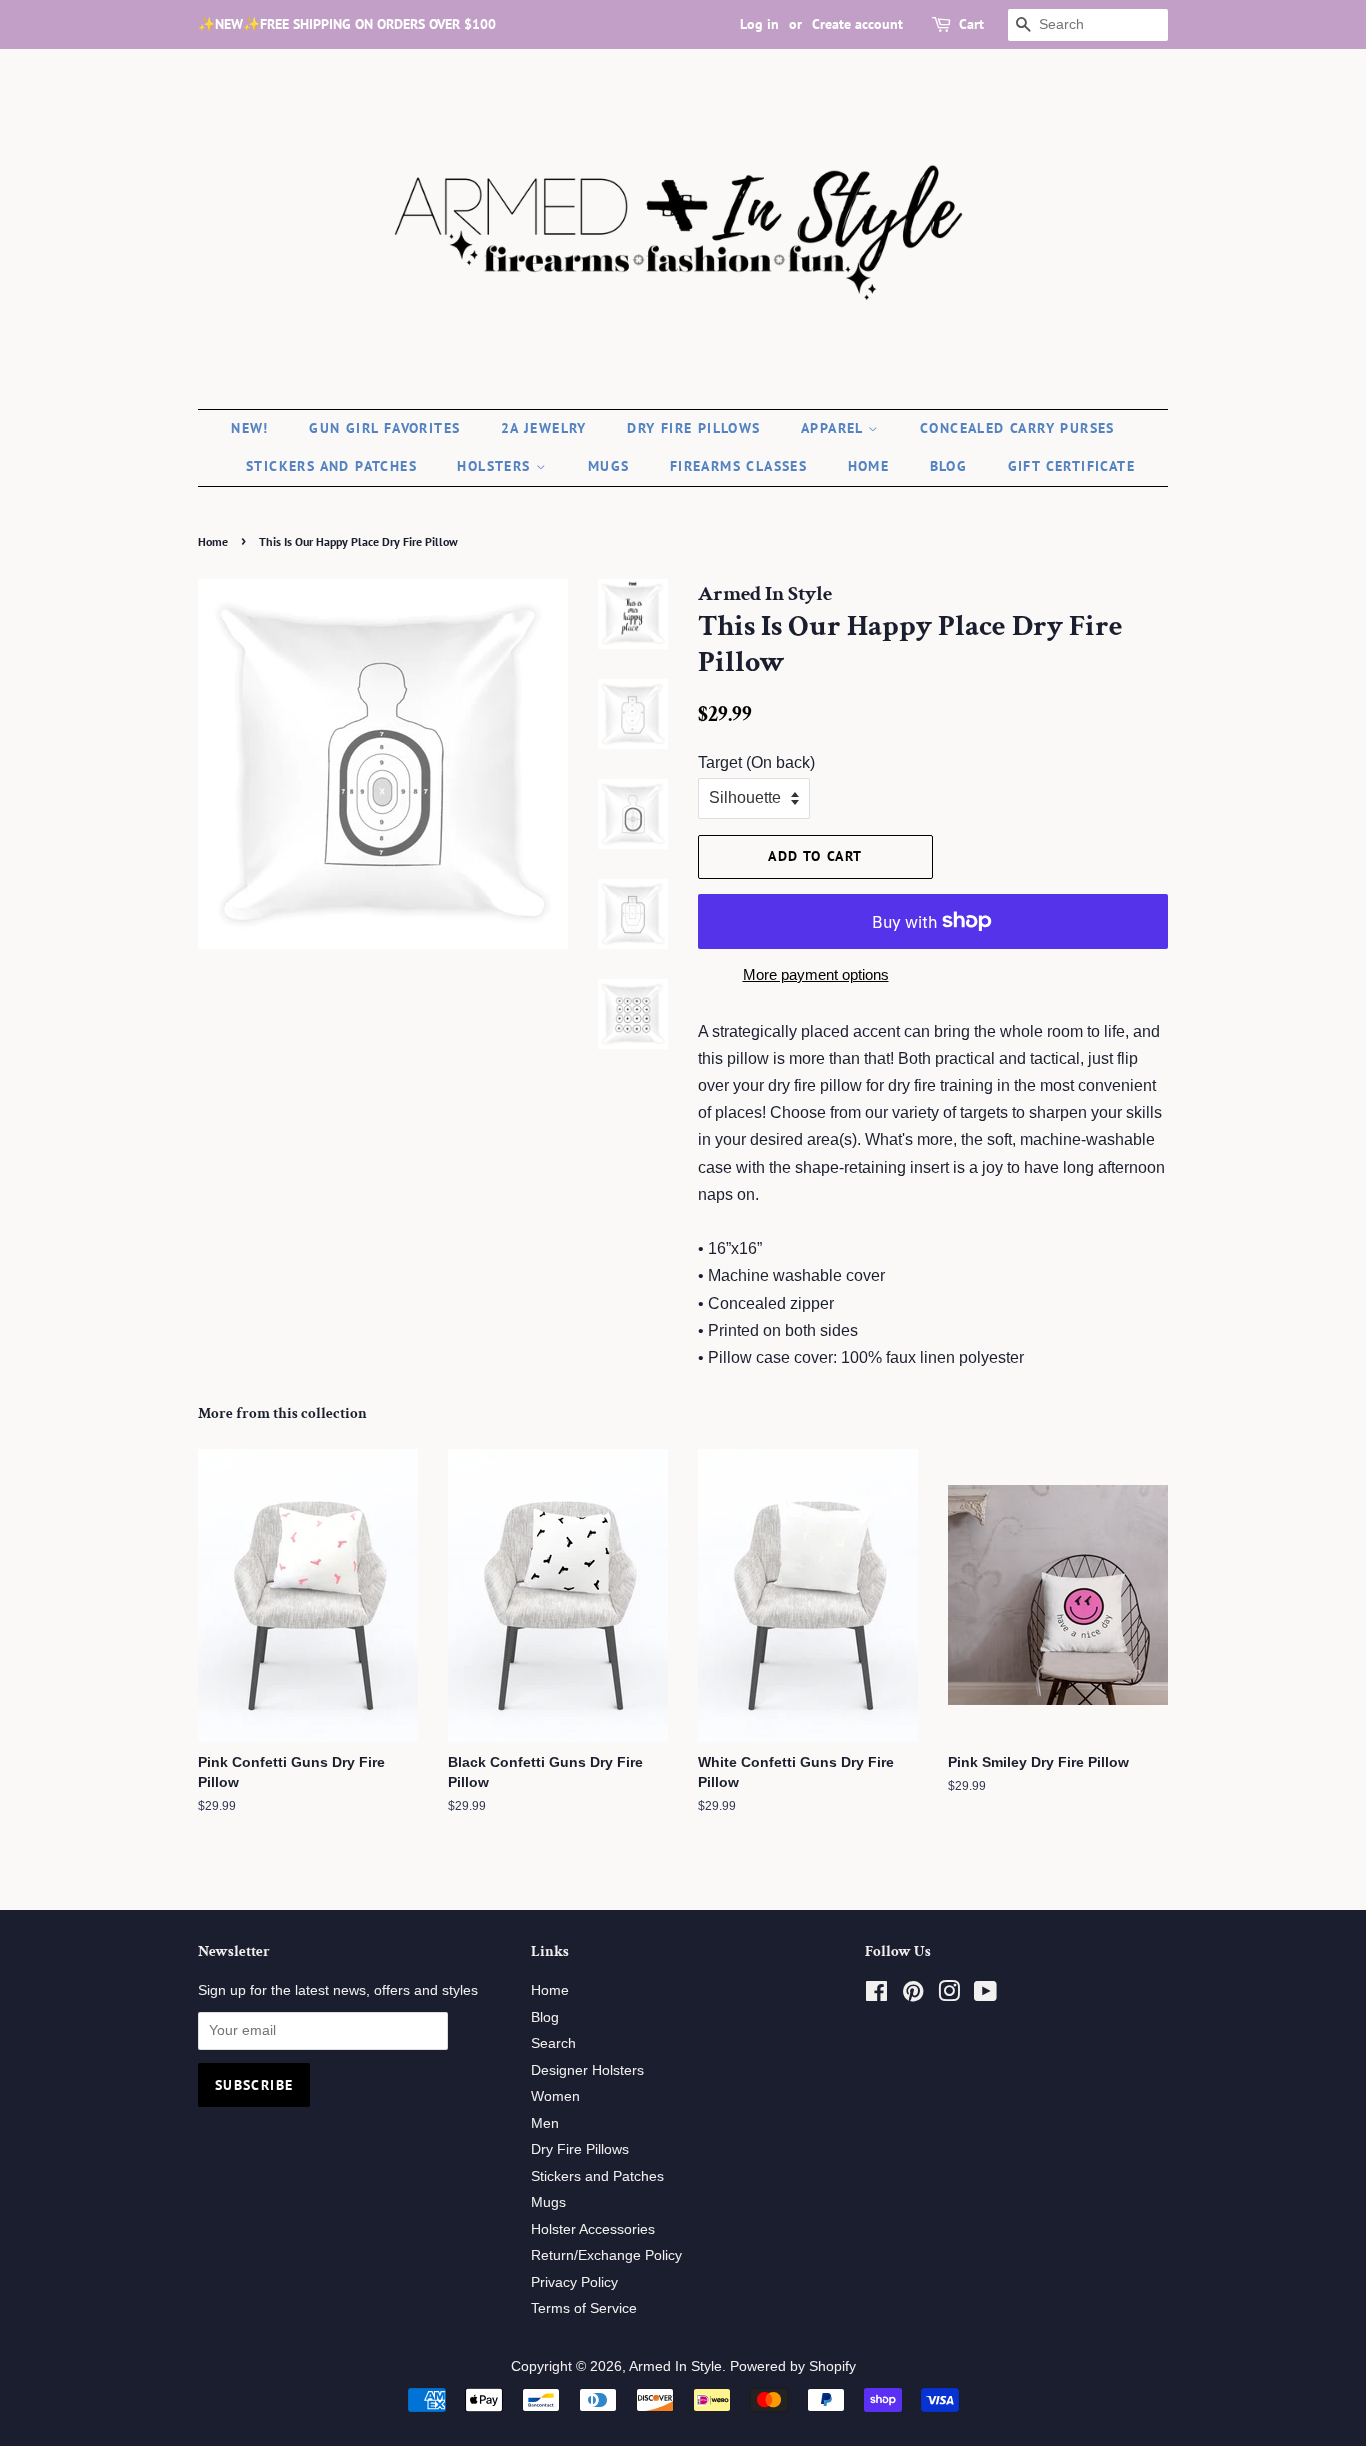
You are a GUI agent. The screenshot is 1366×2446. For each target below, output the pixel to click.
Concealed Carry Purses (1017, 428)
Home (869, 466)
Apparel (834, 428)
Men (545, 2123)
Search (553, 2043)
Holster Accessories (593, 2229)
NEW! (250, 428)
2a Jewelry (544, 428)
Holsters (496, 466)
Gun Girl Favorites (384, 428)
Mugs (609, 466)
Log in (759, 24)
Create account (857, 24)
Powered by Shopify (793, 2366)
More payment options (816, 974)
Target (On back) (756, 762)
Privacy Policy (574, 2282)
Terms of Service (584, 2308)
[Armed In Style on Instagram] (949, 1995)
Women (555, 2096)
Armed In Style (675, 2366)
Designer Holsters (587, 2070)
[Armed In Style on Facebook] (876, 1995)
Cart (971, 24)
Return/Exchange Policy (606, 2255)
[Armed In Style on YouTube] (985, 1995)
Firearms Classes (738, 466)
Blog (949, 466)
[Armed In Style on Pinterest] (913, 1995)
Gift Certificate (1071, 466)
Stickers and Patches (331, 466)
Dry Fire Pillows (693, 428)
